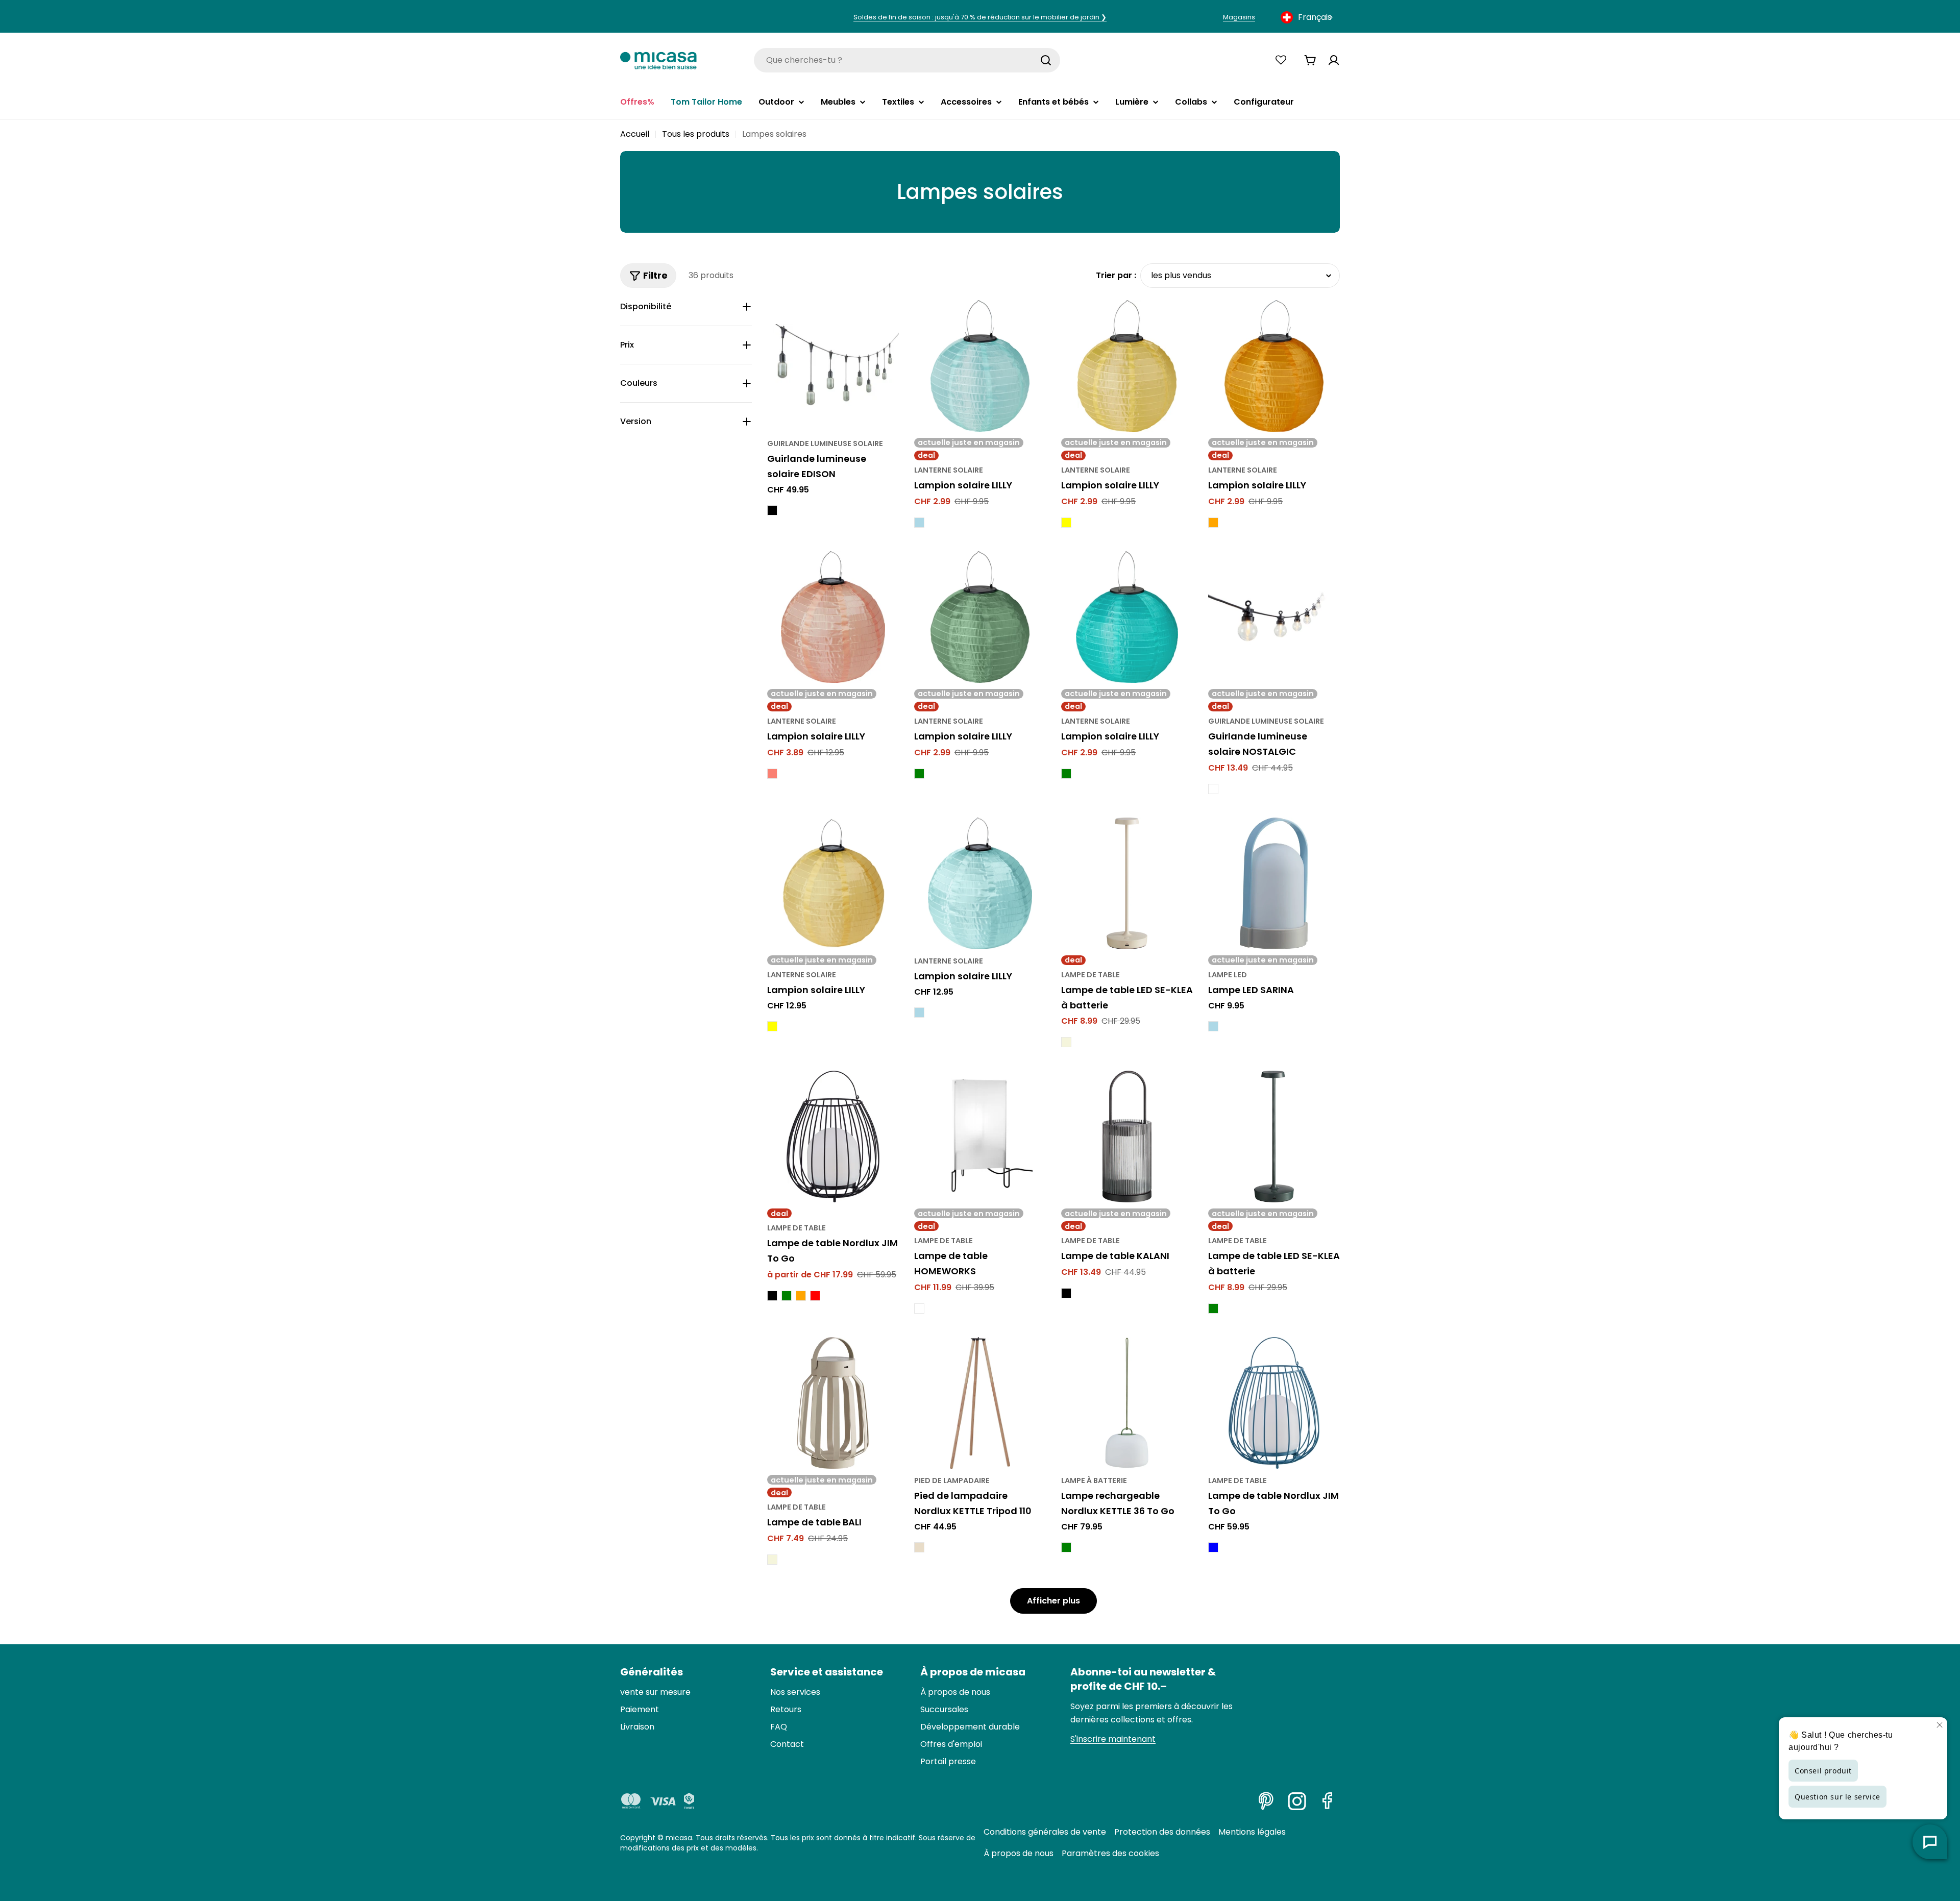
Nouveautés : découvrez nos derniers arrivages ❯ (980, 17)
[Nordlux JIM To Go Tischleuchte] (833, 1137)
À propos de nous (1019, 1853)
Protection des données (1162, 1832)
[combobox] (1308, 17)
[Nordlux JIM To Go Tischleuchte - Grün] (787, 1296)
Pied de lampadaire (952, 1480)
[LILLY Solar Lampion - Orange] (1213, 523)
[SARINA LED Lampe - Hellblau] (1213, 1026)
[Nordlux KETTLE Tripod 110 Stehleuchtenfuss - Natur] (919, 1547)
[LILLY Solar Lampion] (980, 366)
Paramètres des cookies (1110, 1853)
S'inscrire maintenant (1113, 1739)
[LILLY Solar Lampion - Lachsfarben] (772, 774)
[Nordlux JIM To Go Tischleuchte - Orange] (801, 1296)
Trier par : (1116, 275)
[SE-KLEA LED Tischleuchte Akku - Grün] (1213, 1309)
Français (1315, 17)
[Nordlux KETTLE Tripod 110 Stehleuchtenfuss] (980, 1403)
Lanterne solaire (949, 470)
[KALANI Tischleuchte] (1127, 1137)
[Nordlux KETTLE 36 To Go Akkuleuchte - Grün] (1066, 1547)
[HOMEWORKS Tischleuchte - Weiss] (919, 1309)
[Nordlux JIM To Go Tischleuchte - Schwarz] (772, 1296)
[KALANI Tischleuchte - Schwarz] (1066, 1293)
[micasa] (658, 60)
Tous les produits (696, 134)
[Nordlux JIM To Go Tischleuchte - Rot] (815, 1296)
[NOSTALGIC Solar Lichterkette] (1274, 617)
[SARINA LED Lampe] (1274, 883)
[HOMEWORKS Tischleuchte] (980, 1137)
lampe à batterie (1094, 1480)
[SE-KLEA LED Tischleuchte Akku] (1127, 883)
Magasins (1239, 17)
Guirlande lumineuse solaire (825, 443)
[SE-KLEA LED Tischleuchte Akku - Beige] (1066, 1042)
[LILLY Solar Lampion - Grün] (919, 774)
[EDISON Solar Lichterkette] (833, 366)
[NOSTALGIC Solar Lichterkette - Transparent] (1213, 789)
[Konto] (1334, 60)
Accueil (635, 134)
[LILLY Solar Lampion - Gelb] (1066, 523)
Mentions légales (1252, 1832)
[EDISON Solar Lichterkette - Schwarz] (772, 510)
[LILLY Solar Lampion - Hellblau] (919, 523)
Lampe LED (1228, 975)
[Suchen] (1046, 60)
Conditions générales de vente (1045, 1832)
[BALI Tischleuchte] (833, 1403)
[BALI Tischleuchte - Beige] (772, 1560)
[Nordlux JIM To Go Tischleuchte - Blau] (1213, 1547)
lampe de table (1091, 975)
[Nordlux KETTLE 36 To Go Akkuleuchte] (1127, 1403)
